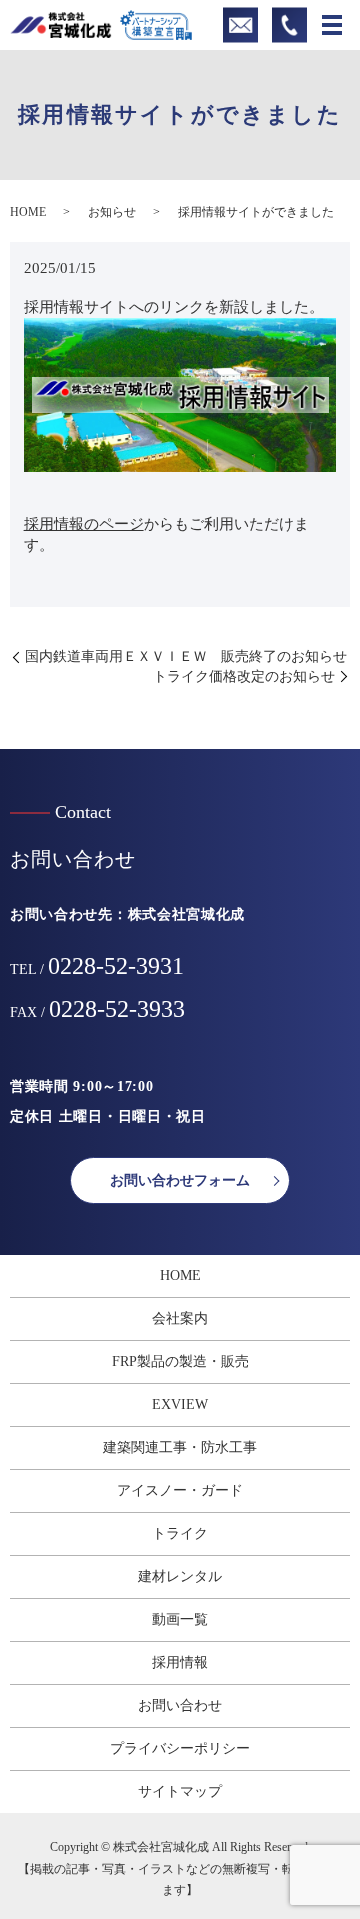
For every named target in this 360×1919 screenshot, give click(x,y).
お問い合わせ (180, 1705)
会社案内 (180, 1318)
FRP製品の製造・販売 (180, 1361)
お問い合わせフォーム (180, 1180)
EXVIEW (180, 1404)
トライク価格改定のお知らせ (244, 676)
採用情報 (180, 1662)
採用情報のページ (84, 524)
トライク (180, 1533)
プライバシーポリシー (180, 1748)
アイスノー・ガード (180, 1490)
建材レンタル (180, 1576)
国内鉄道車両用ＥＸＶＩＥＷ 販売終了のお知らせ (186, 656)
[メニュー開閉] (332, 25)
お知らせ (112, 212)
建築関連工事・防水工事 (180, 1447)
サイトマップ (180, 1791)
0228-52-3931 (116, 966)
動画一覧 (180, 1619)
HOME (28, 212)
